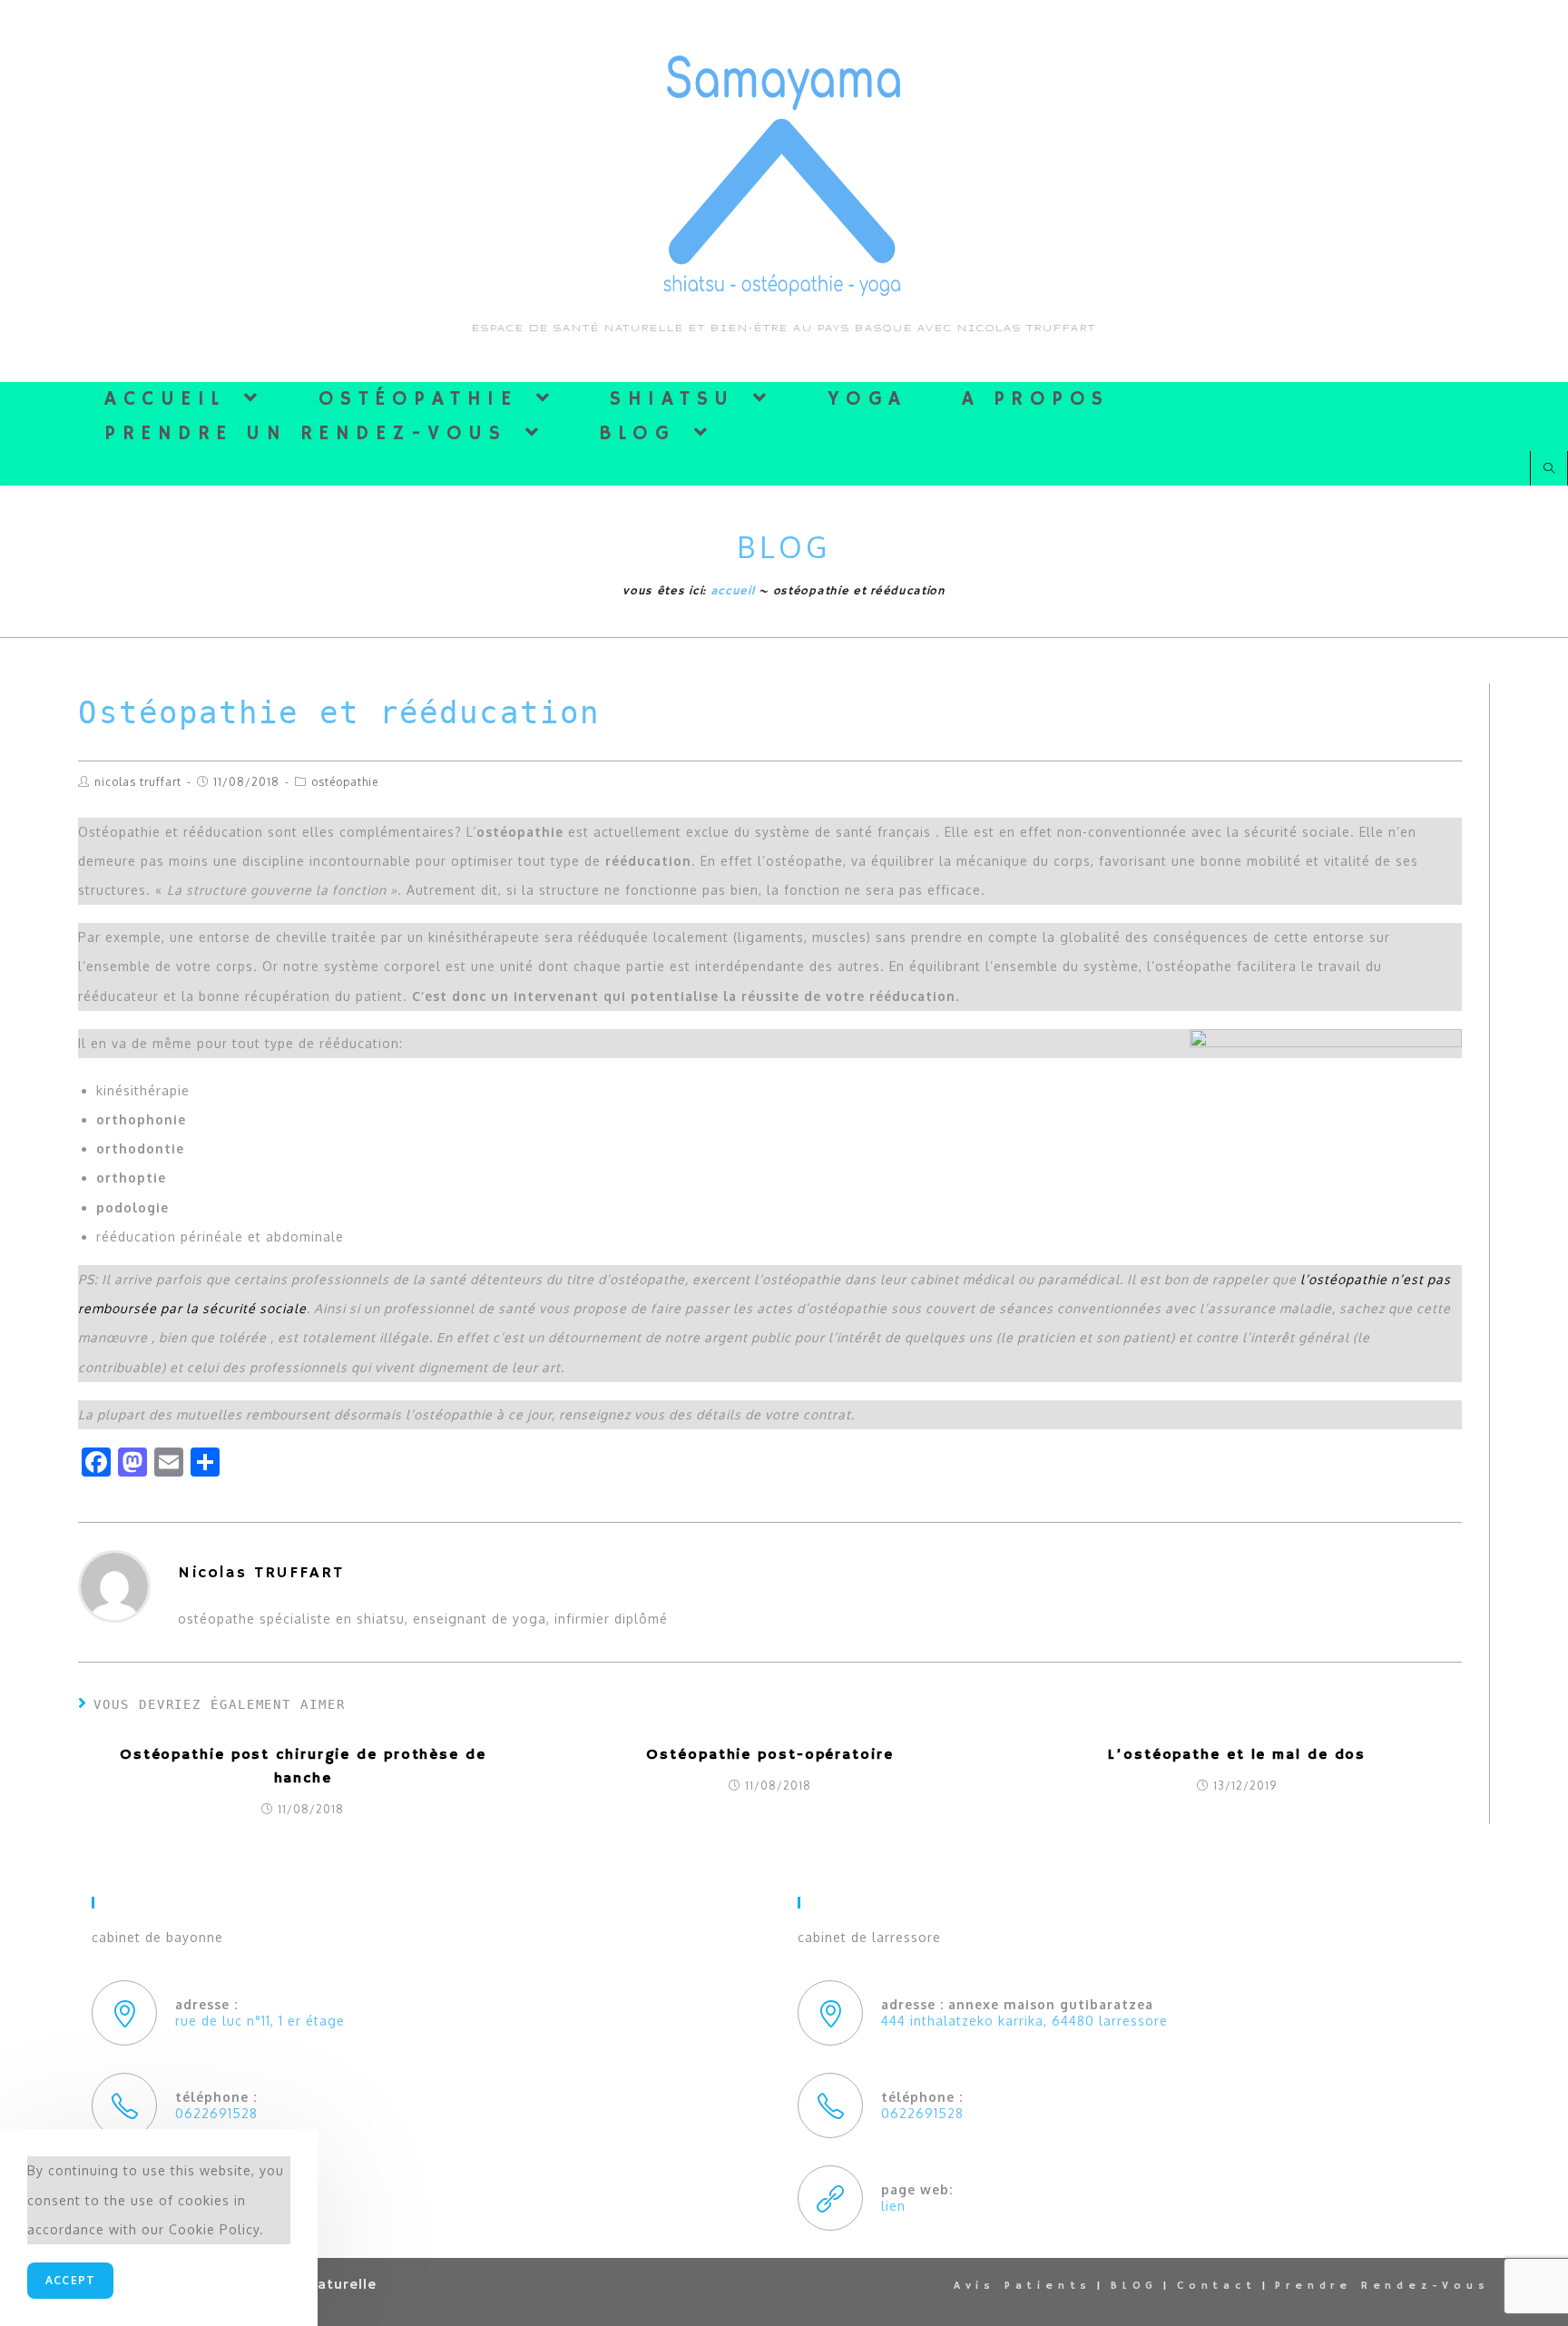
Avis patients (1023, 2286)
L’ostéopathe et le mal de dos (1237, 1755)
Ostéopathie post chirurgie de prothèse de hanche (303, 1767)
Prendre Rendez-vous (1382, 2286)
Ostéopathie (345, 782)
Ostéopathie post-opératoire (769, 1755)
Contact (1217, 2286)
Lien (893, 2206)
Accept (70, 2280)
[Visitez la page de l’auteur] (114, 1585)
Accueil (733, 591)
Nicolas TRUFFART (138, 782)
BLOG (1134, 2286)
